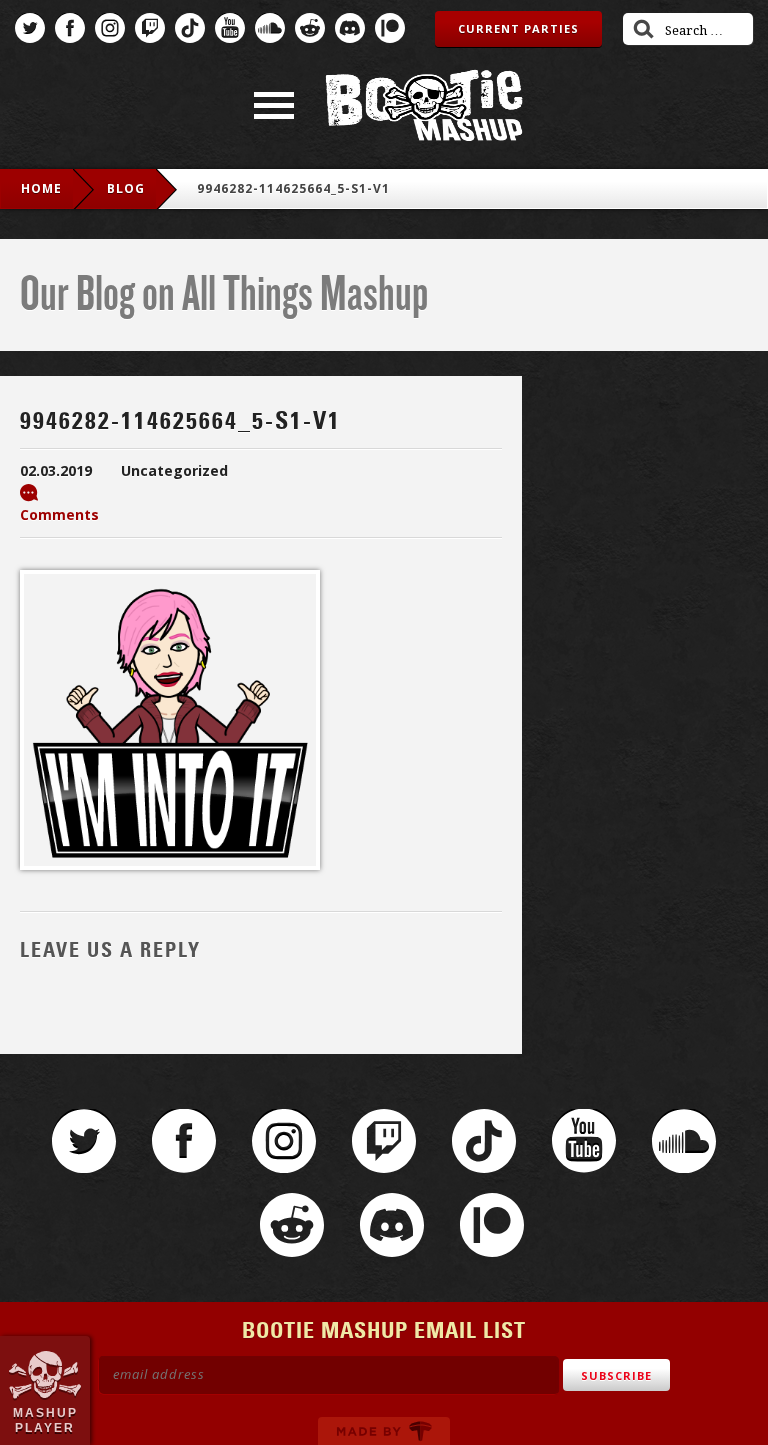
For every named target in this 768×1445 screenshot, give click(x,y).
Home (41, 188)
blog (126, 188)
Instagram (110, 28)
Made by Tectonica (384, 1431)
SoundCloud (270, 28)
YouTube (230, 28)
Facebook (70, 28)
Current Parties (518, 28)
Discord (350, 28)
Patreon (390, 28)
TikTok (190, 28)
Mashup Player (45, 1420)
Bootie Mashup (424, 105)
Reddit (310, 28)
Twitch (150, 28)
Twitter (30, 28)
